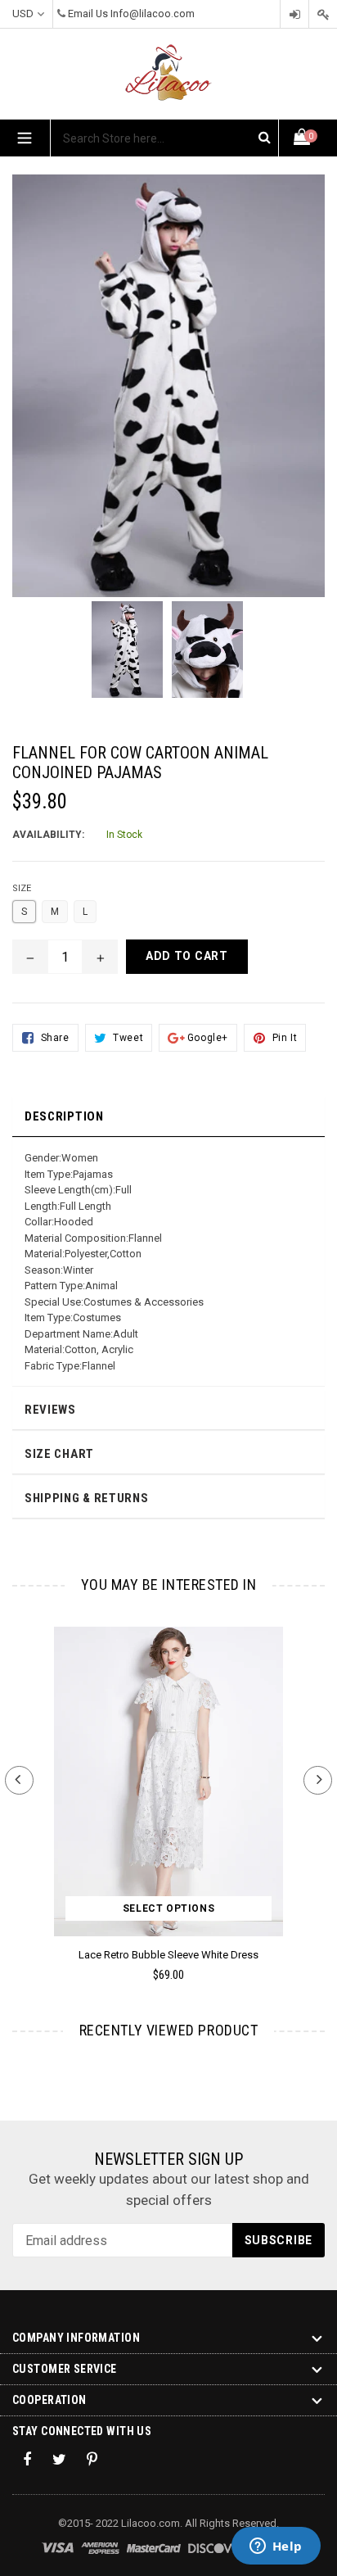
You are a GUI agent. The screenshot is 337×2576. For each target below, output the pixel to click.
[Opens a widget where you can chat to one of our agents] (276, 2547)
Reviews (50, 1410)
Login (294, 14)
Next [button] (318, 1780)
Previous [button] (19, 1780)
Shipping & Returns (87, 1498)
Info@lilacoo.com (153, 14)
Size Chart (59, 1454)
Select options (168, 1908)
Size (22, 888)
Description (64, 1116)
